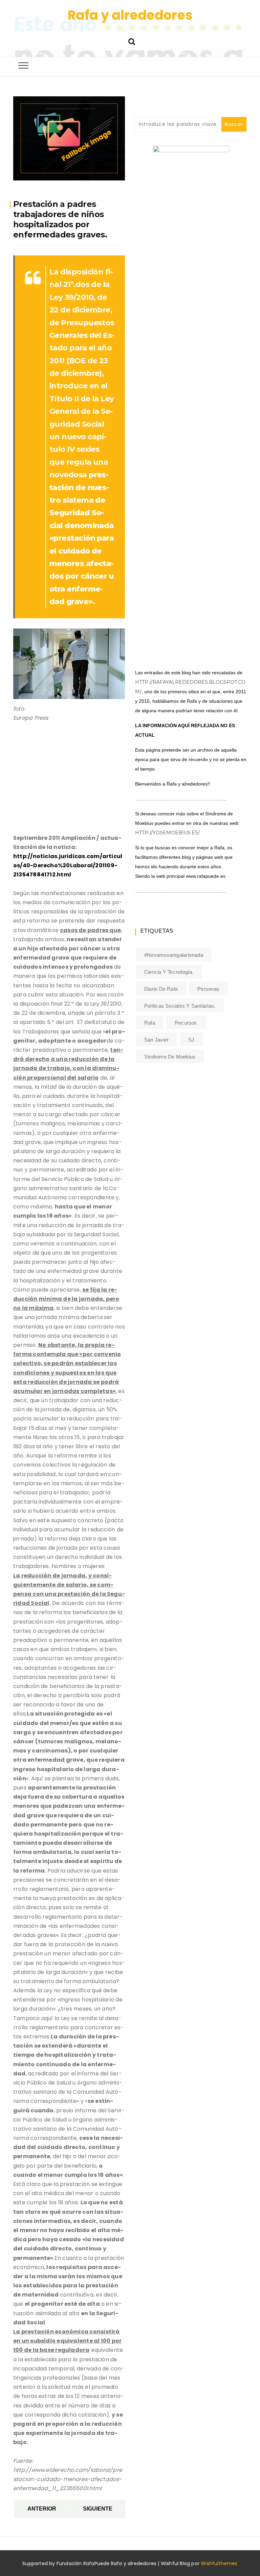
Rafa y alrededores (130, 15)
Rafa (150, 1023)
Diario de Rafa (161, 989)
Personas (208, 989)
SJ (191, 1040)
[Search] (132, 41)
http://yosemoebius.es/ (167, 833)
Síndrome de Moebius (170, 1057)
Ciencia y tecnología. (169, 972)
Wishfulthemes (219, 2563)
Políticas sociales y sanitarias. (180, 1006)
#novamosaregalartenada (174, 955)
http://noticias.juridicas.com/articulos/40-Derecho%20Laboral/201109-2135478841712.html (68, 865)
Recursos (186, 1023)
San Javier (156, 1040)
